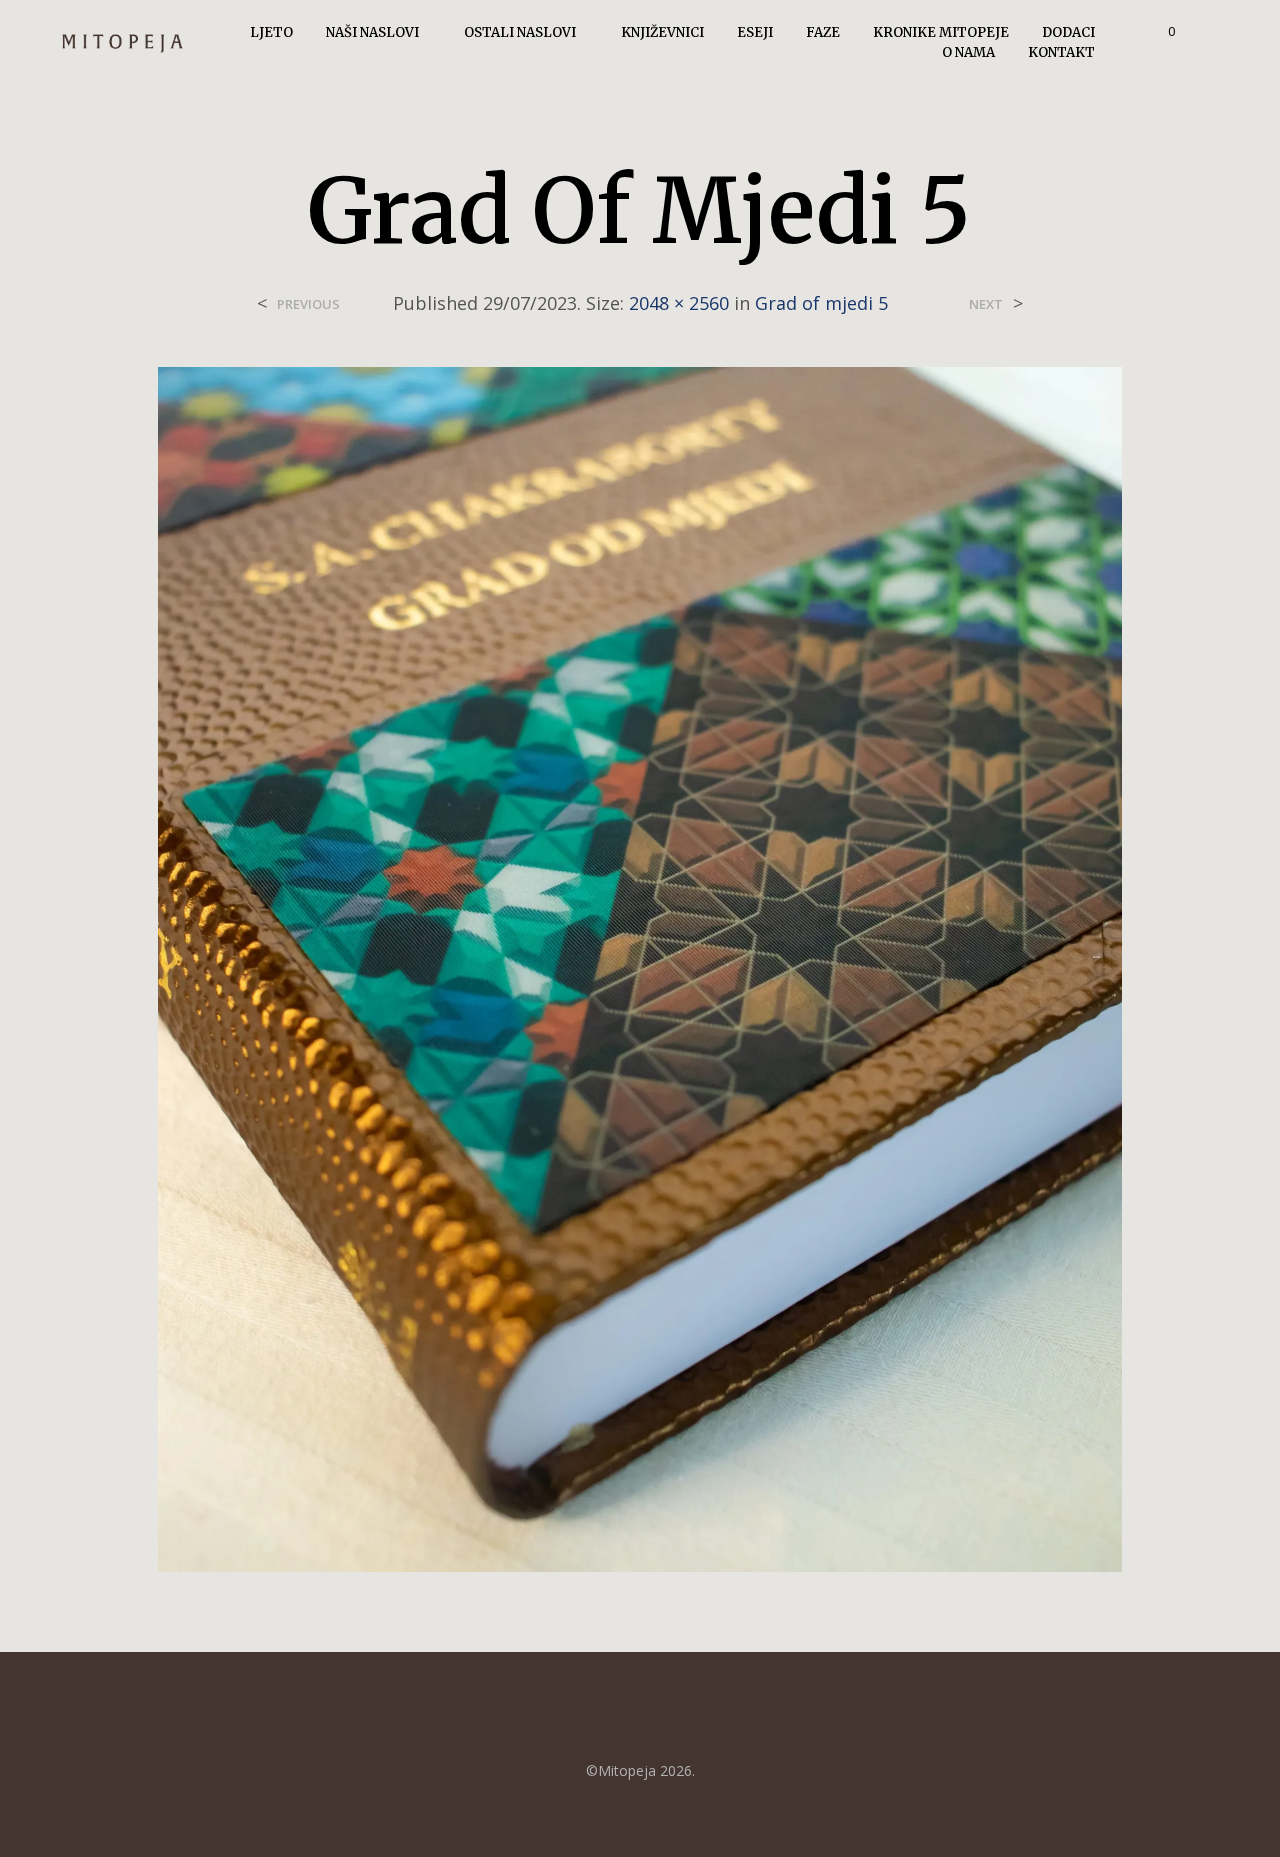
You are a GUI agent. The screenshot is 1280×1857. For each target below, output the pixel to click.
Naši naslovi (372, 32)
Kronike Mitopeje (941, 32)
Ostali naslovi (520, 32)
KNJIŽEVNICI (662, 32)
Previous (308, 304)
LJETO (271, 32)
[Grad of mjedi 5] (639, 968)
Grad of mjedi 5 (821, 303)
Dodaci (1068, 32)
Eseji (755, 32)
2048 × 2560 (679, 303)
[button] (1160, 32)
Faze (823, 32)
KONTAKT (1061, 52)
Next (986, 304)
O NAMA (968, 52)
